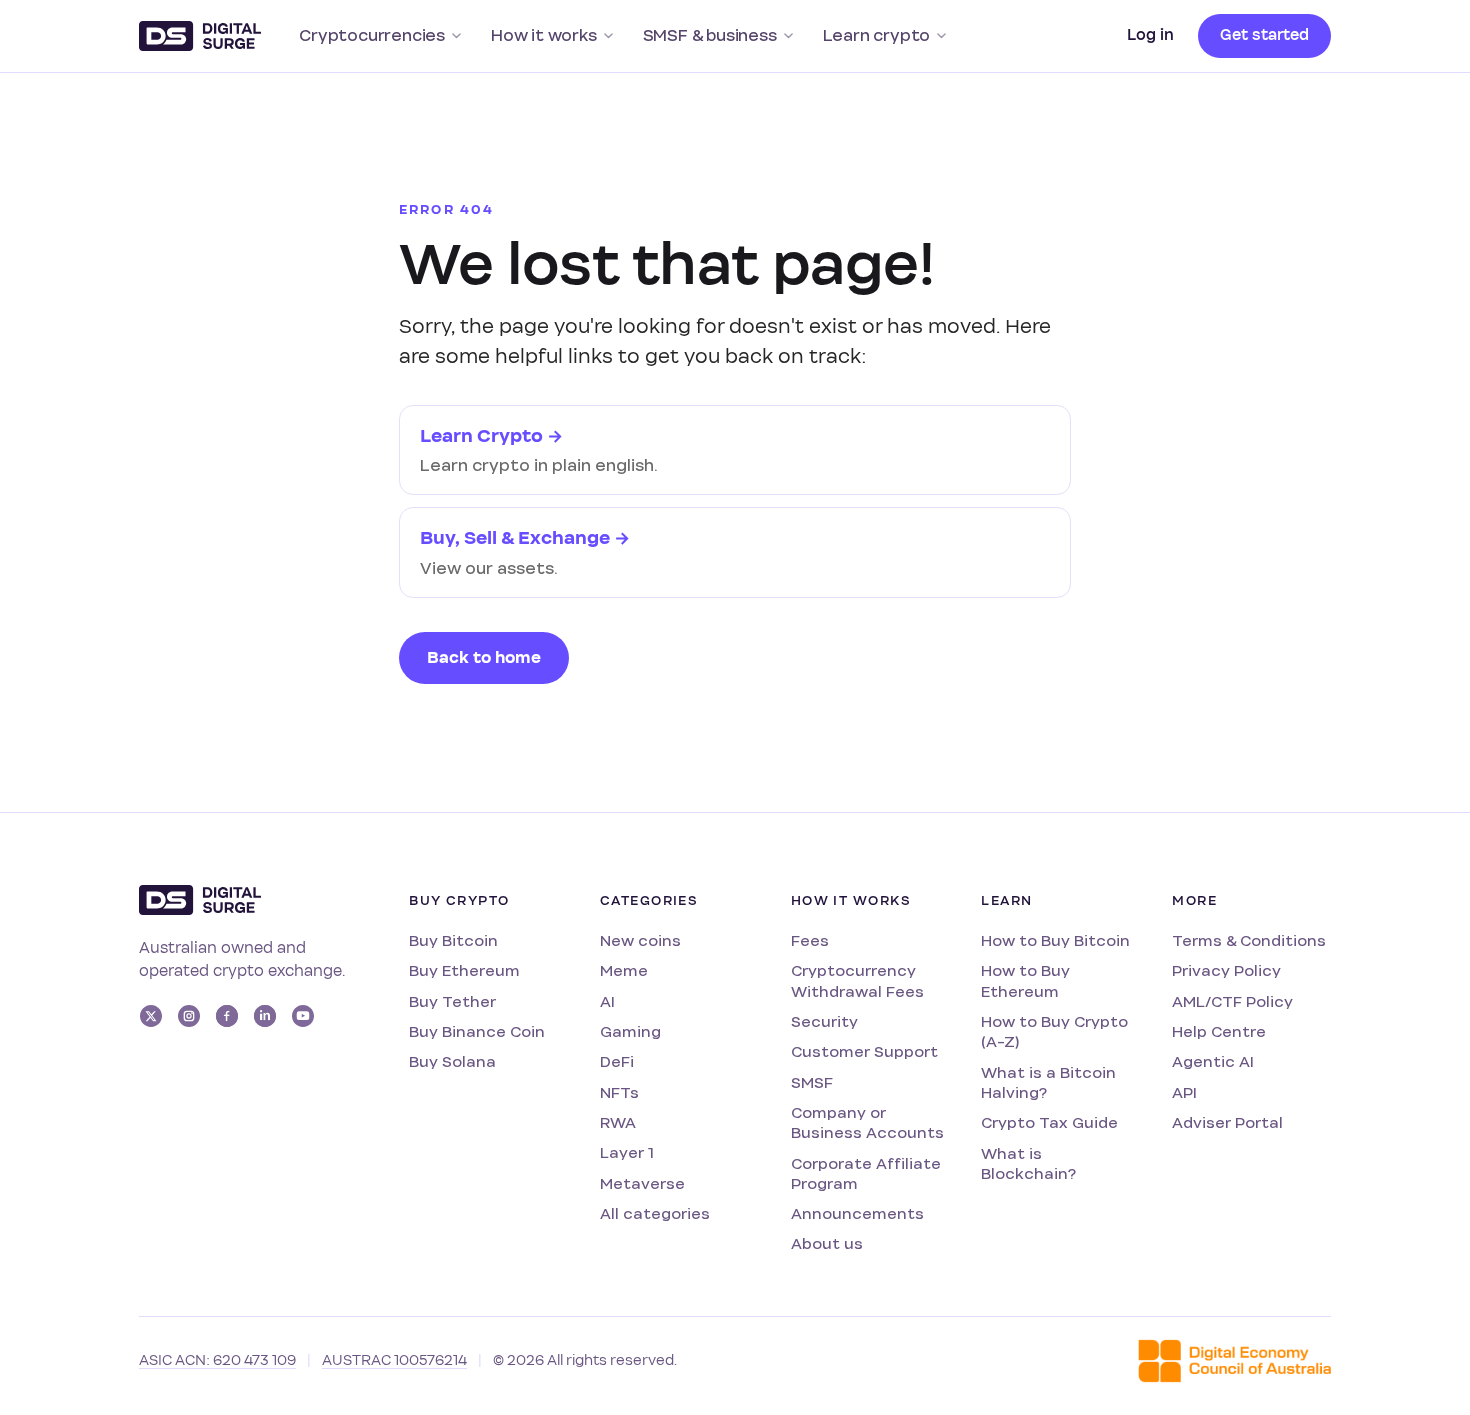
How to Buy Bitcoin (1055, 940)
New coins (640, 940)
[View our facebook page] (227, 1016)
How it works (544, 35)
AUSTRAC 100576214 (394, 1360)
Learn (1006, 901)
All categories (655, 1213)
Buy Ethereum (464, 970)
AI (607, 1001)
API (1184, 1092)
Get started (1264, 35)
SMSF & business (710, 35)
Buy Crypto (459, 901)
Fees (810, 940)
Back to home (484, 658)
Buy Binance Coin (477, 1031)
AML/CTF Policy (1232, 1001)
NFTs (619, 1092)
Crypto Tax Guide (1049, 1122)
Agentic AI (1213, 1061)
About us (827, 1243)
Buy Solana (452, 1061)
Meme (624, 970)
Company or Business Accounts (867, 1122)
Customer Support (864, 1051)
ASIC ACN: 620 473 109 (217, 1360)
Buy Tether (452, 1001)
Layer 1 (627, 1152)
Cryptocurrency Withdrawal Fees (857, 980)
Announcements (857, 1213)
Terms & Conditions (1249, 940)
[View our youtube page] (303, 1016)
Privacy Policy (1226, 970)
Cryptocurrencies (372, 35)
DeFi (617, 1061)
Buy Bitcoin (453, 940)
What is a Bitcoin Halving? (1048, 1082)
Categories (649, 901)
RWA (618, 1122)
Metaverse (642, 1183)
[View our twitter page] (151, 1016)
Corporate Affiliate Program (866, 1173)
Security (824, 1021)
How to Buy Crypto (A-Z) (1054, 1031)
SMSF (812, 1082)
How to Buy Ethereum (1025, 980)
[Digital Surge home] (200, 36)
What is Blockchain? (1028, 1163)
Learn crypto (877, 35)
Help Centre (1219, 1031)
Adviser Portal (1227, 1122)
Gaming (630, 1031)
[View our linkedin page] (265, 1016)
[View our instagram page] (189, 1016)
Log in (1150, 35)
